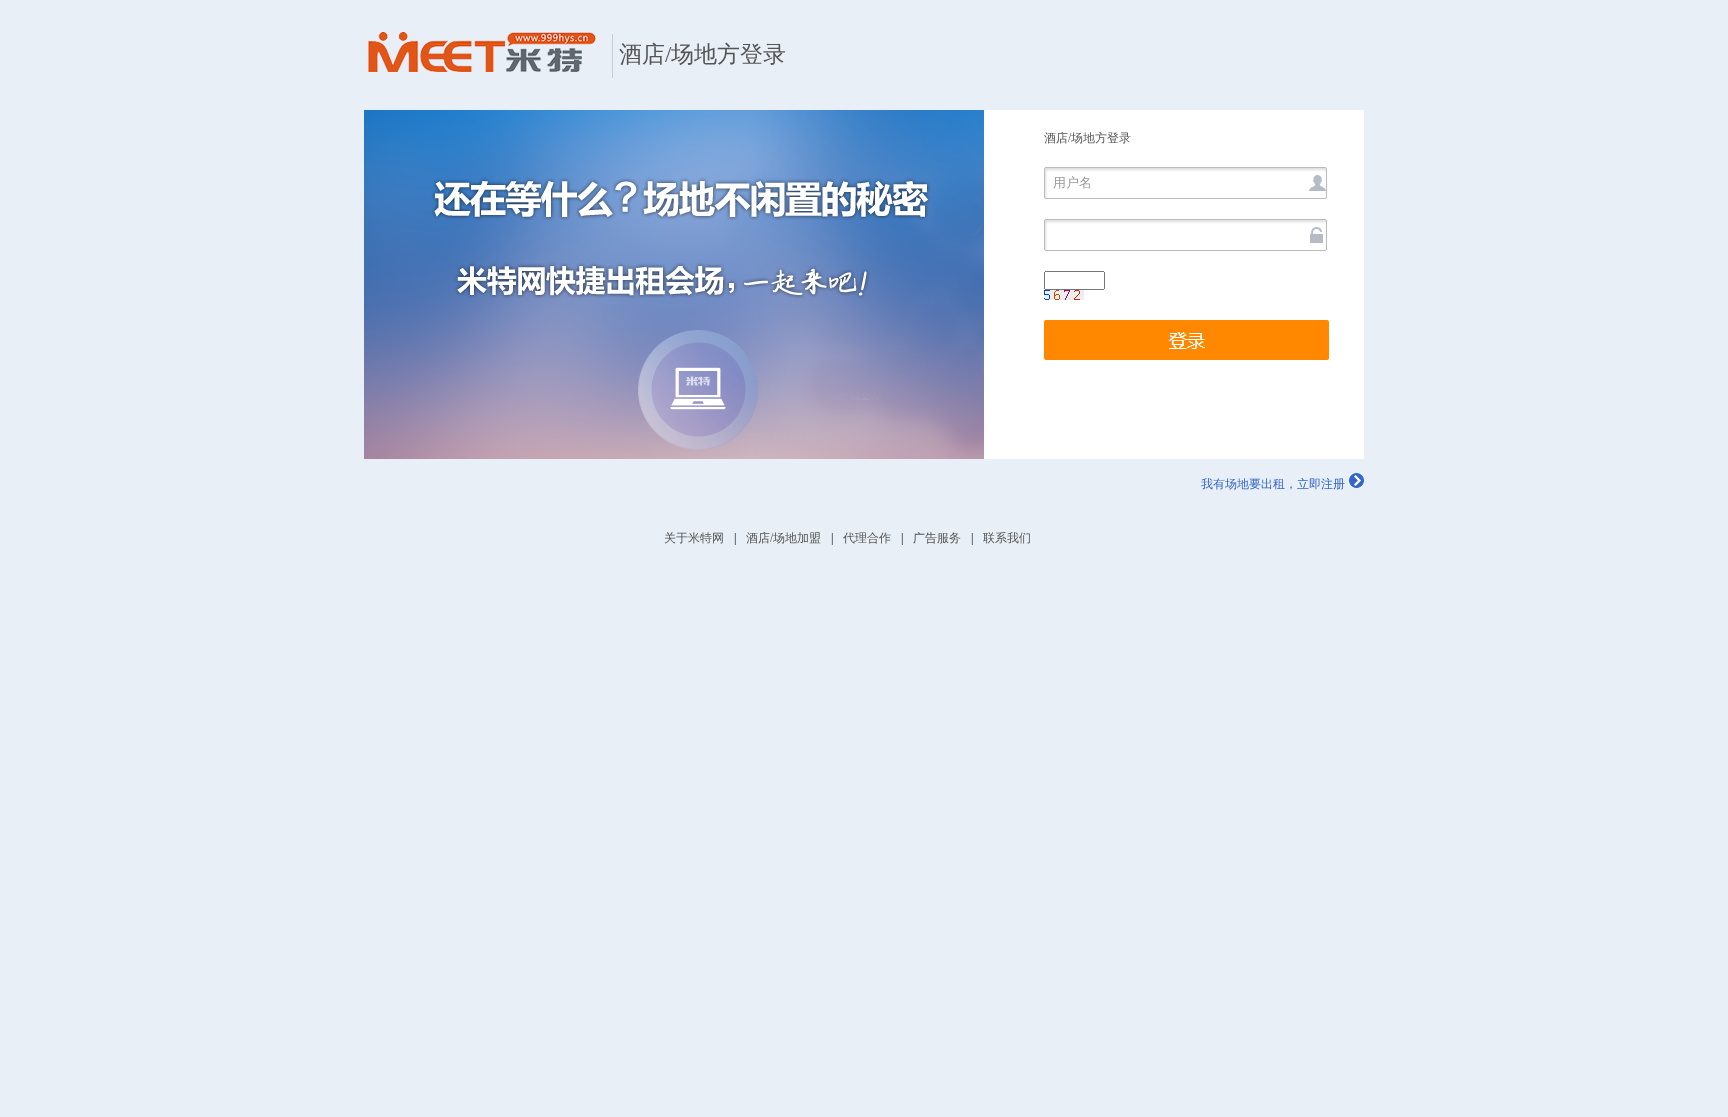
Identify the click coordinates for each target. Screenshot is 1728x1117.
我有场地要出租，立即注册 (1273, 484)
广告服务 (937, 538)
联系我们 (1007, 538)
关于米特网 (694, 538)
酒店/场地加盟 (783, 538)
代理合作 (867, 538)
